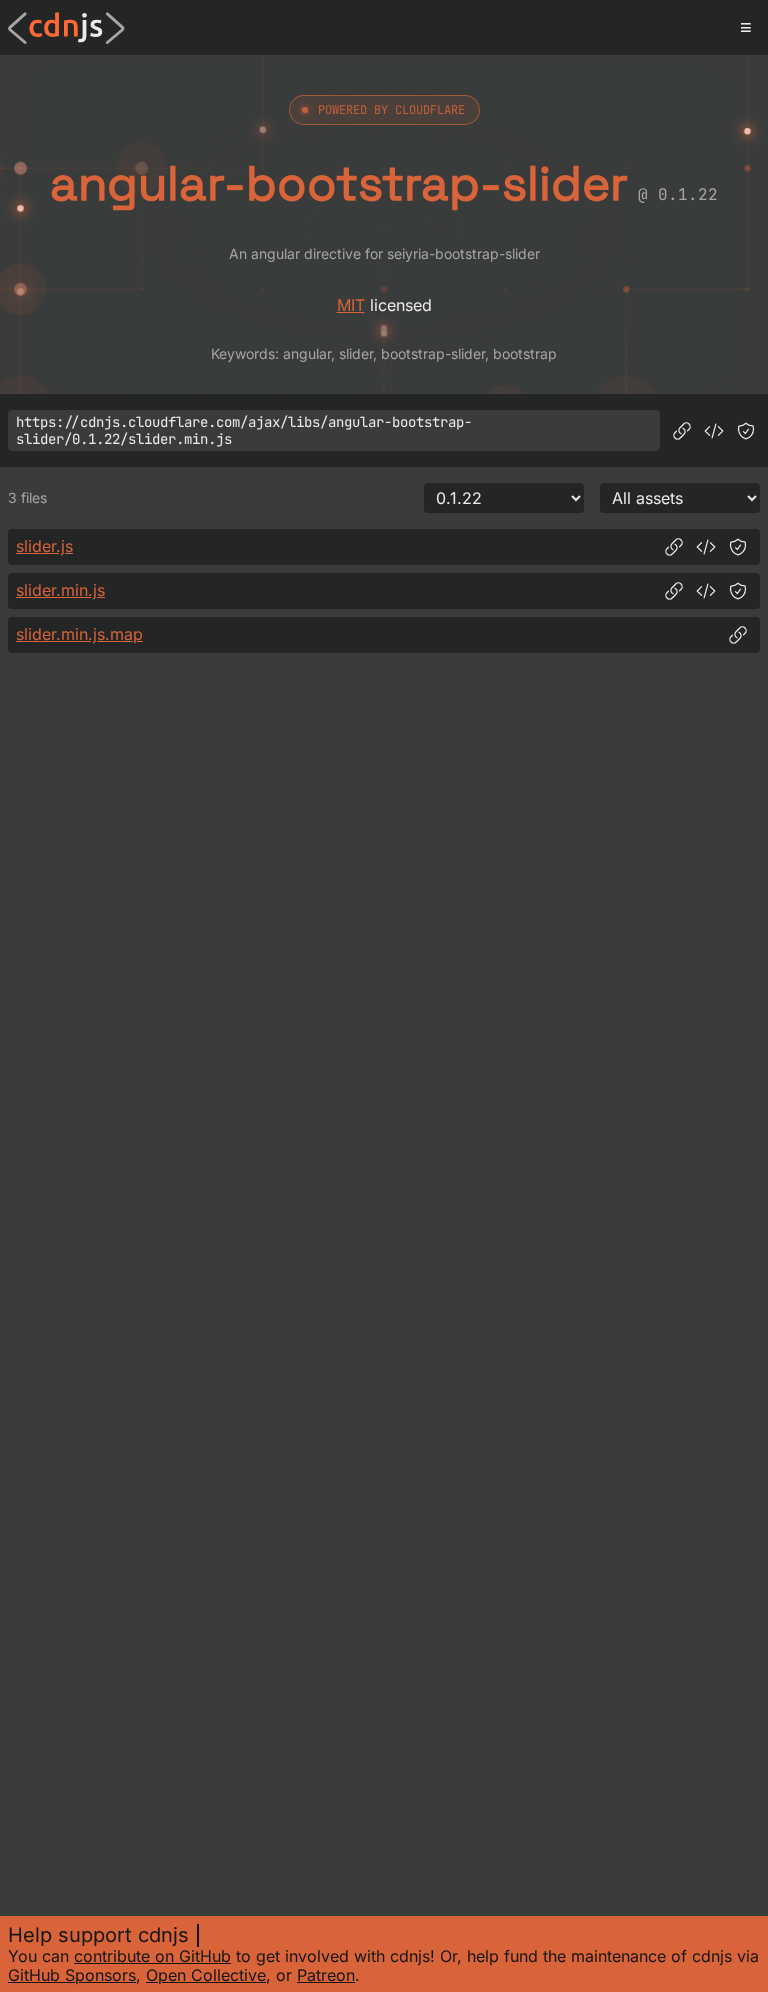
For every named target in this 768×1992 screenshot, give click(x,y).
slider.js (44, 546)
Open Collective (206, 1975)
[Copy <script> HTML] (714, 431)
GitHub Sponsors (72, 1975)
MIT (351, 305)
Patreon (326, 1975)
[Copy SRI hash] (746, 431)
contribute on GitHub (152, 1956)
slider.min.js (60, 590)
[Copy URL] (682, 431)
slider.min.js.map (79, 634)
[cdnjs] (66, 28)
